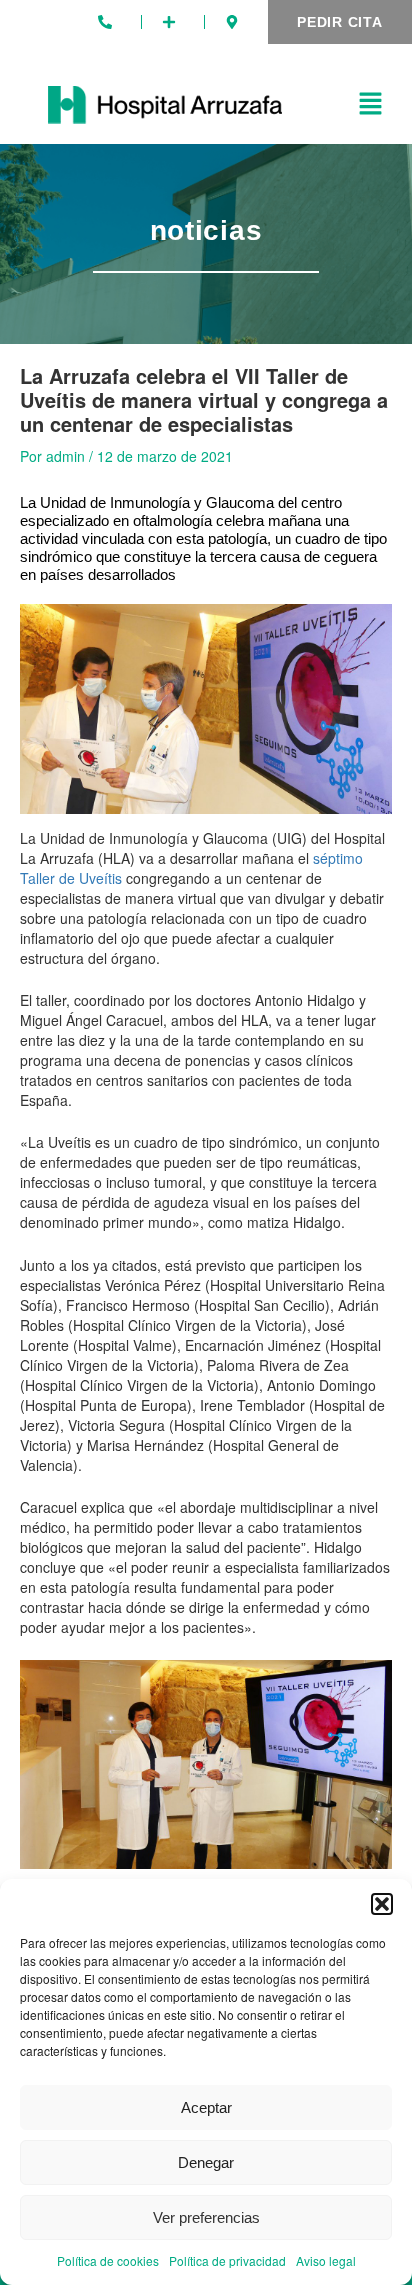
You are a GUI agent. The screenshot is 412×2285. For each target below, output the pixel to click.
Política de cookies (108, 2260)
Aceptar (206, 2107)
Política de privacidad (227, 2260)
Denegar (206, 2162)
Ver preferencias (206, 2217)
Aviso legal (326, 2260)
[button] (382, 1904)
